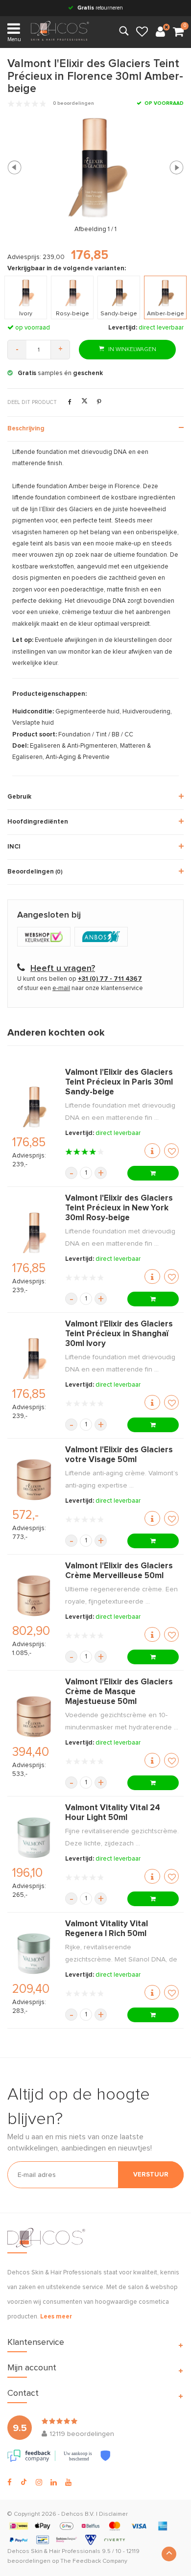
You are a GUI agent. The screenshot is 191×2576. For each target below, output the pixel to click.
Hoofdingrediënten (38, 822)
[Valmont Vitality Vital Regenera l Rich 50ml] (34, 1954)
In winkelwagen (131, 350)
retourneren (100, 8)
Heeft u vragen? (63, 969)
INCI (14, 847)
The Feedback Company (94, 2561)
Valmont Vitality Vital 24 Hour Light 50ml (113, 1813)
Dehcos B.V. (78, 2514)
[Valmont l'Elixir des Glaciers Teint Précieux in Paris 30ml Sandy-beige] (34, 1107)
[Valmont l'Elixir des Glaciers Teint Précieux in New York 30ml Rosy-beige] (34, 1233)
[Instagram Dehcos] (39, 2482)
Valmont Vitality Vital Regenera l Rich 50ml (107, 1929)
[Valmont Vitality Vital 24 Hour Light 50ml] (34, 1838)
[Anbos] (102, 937)
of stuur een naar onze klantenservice (80, 988)
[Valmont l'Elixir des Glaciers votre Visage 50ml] (34, 1480)
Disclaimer (113, 2514)
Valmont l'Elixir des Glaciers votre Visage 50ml (119, 1455)
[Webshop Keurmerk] (46, 937)
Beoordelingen (35, 872)
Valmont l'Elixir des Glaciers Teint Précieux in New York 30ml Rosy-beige (119, 1208)
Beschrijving (26, 429)
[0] (178, 32)
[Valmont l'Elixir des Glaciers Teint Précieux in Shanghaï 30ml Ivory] (34, 1359)
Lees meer (56, 2317)
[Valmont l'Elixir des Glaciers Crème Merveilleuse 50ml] (34, 1596)
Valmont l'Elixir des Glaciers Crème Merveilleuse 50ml (119, 1571)
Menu (14, 39)
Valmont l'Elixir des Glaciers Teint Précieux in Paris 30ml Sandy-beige (119, 1082)
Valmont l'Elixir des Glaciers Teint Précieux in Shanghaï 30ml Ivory (119, 1334)
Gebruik (19, 797)
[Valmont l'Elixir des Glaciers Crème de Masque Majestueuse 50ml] (34, 1717)
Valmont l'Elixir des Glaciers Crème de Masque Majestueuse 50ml (119, 1692)
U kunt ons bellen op (80, 979)
